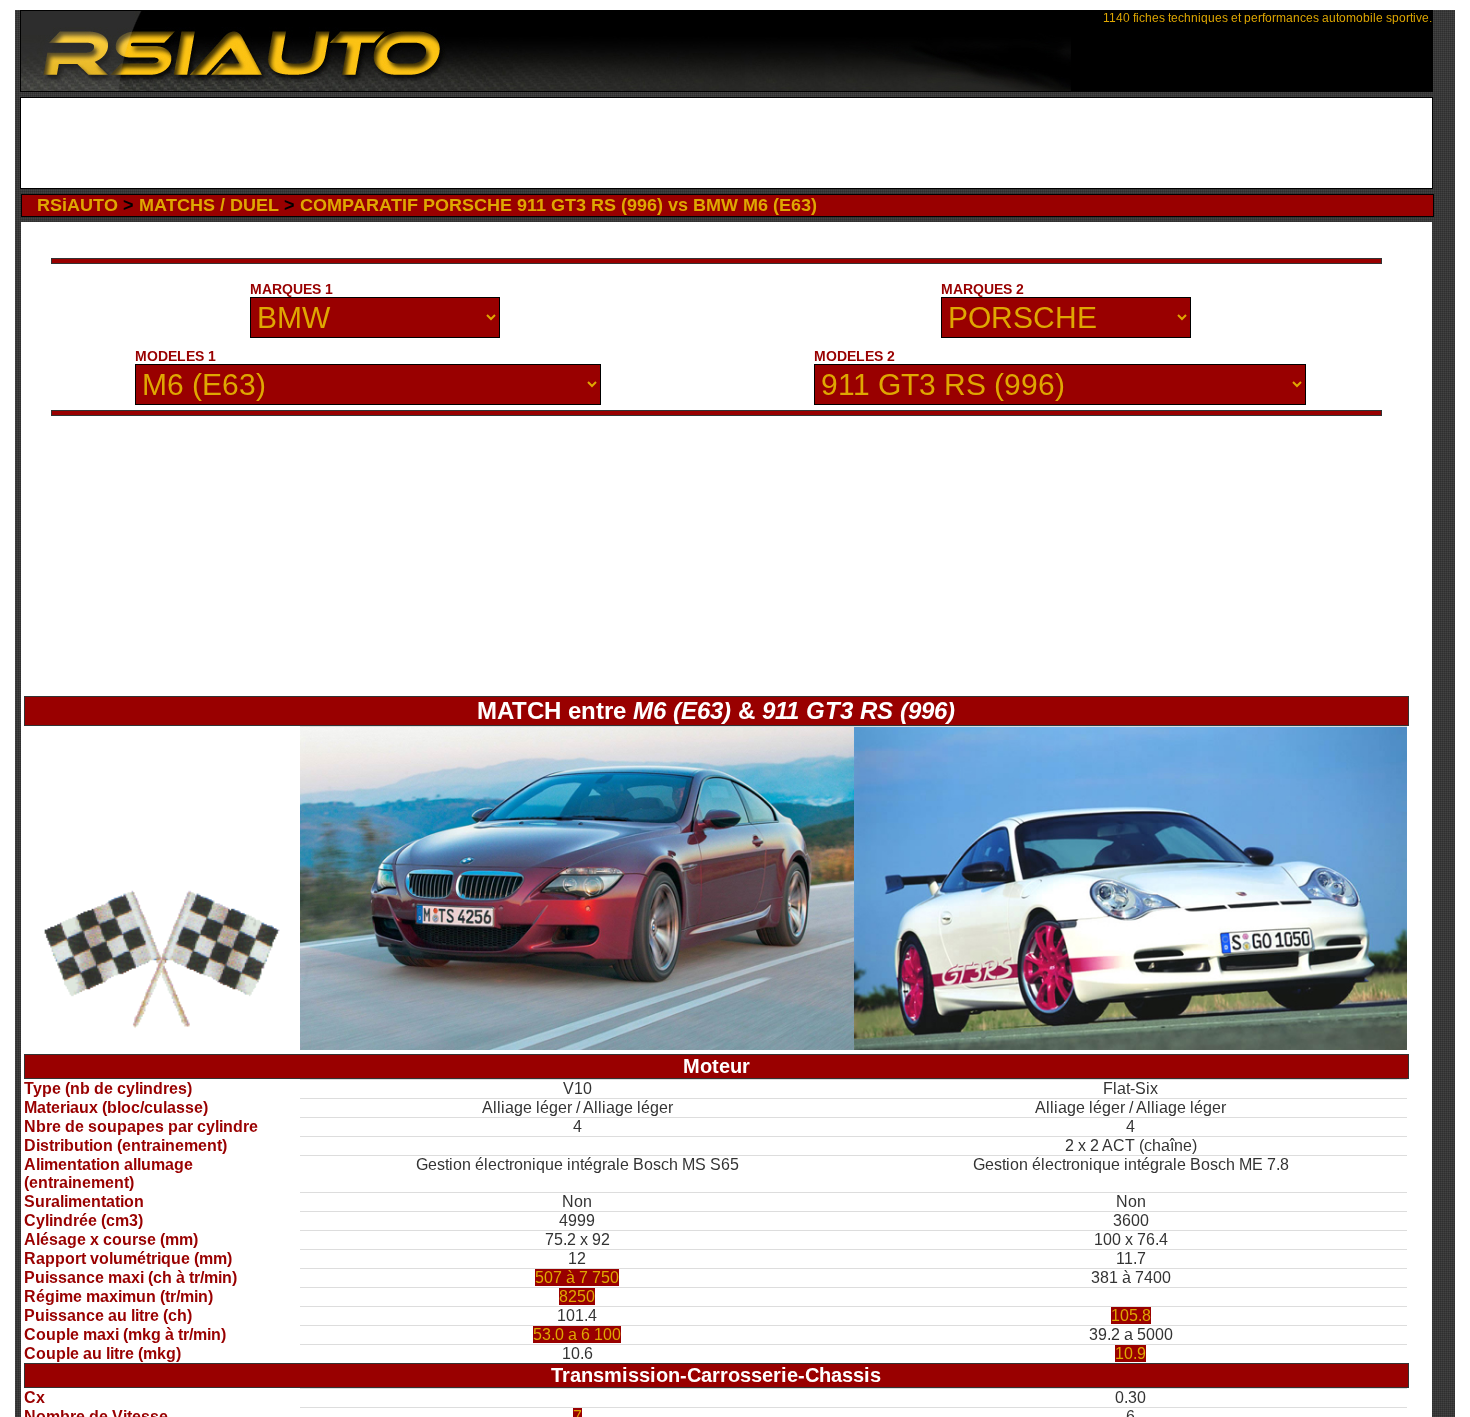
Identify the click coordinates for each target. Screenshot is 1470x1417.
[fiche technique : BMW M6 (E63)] (576, 1044)
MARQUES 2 (982, 289)
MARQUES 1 (291, 289)
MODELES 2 (854, 356)
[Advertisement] (726, 143)
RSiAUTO (77, 205)
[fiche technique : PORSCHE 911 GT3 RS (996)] (1130, 1044)
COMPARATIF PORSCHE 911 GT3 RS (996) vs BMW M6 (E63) (558, 205)
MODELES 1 (175, 356)
